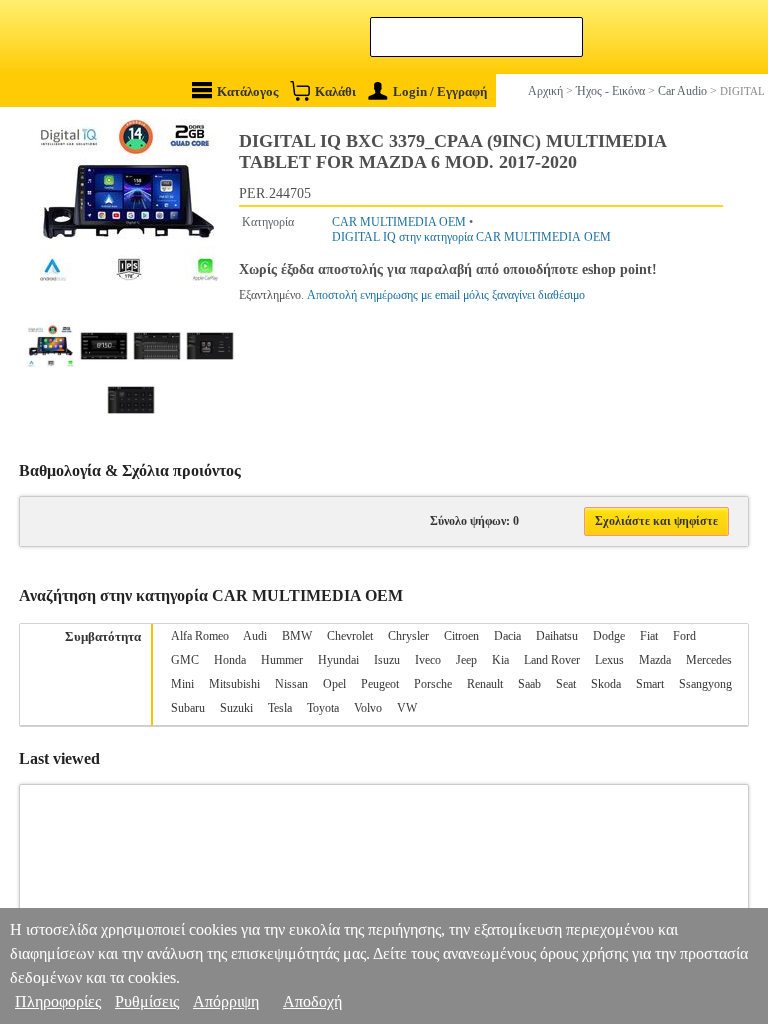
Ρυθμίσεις (147, 1001)
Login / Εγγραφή (440, 91)
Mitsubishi (234, 684)
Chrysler (408, 636)
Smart (650, 684)
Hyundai (338, 660)
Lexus (609, 660)
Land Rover (552, 660)
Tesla (280, 708)
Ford (684, 636)
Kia (500, 660)
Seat (566, 684)
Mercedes (709, 660)
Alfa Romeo (200, 636)
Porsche (433, 684)
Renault (485, 684)
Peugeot (380, 684)
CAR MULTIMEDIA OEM (399, 222)
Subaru (188, 708)
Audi (255, 636)
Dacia (507, 636)
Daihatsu (557, 636)
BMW (297, 636)
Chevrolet (350, 636)
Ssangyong (705, 684)
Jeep (466, 660)
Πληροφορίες (58, 1001)
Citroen (461, 636)
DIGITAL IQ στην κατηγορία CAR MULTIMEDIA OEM (471, 237)
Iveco (428, 660)
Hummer (282, 660)
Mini (182, 684)
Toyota (323, 708)
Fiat (649, 636)
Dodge (609, 636)
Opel (334, 684)
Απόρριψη (226, 1001)
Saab (529, 684)
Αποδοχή (312, 1001)
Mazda (655, 660)
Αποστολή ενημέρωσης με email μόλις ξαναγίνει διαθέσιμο (446, 295)
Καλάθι (335, 91)
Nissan (291, 684)
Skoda (606, 684)
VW (407, 708)
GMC (185, 660)
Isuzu (387, 660)
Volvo (368, 708)
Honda (230, 660)
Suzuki (236, 708)
